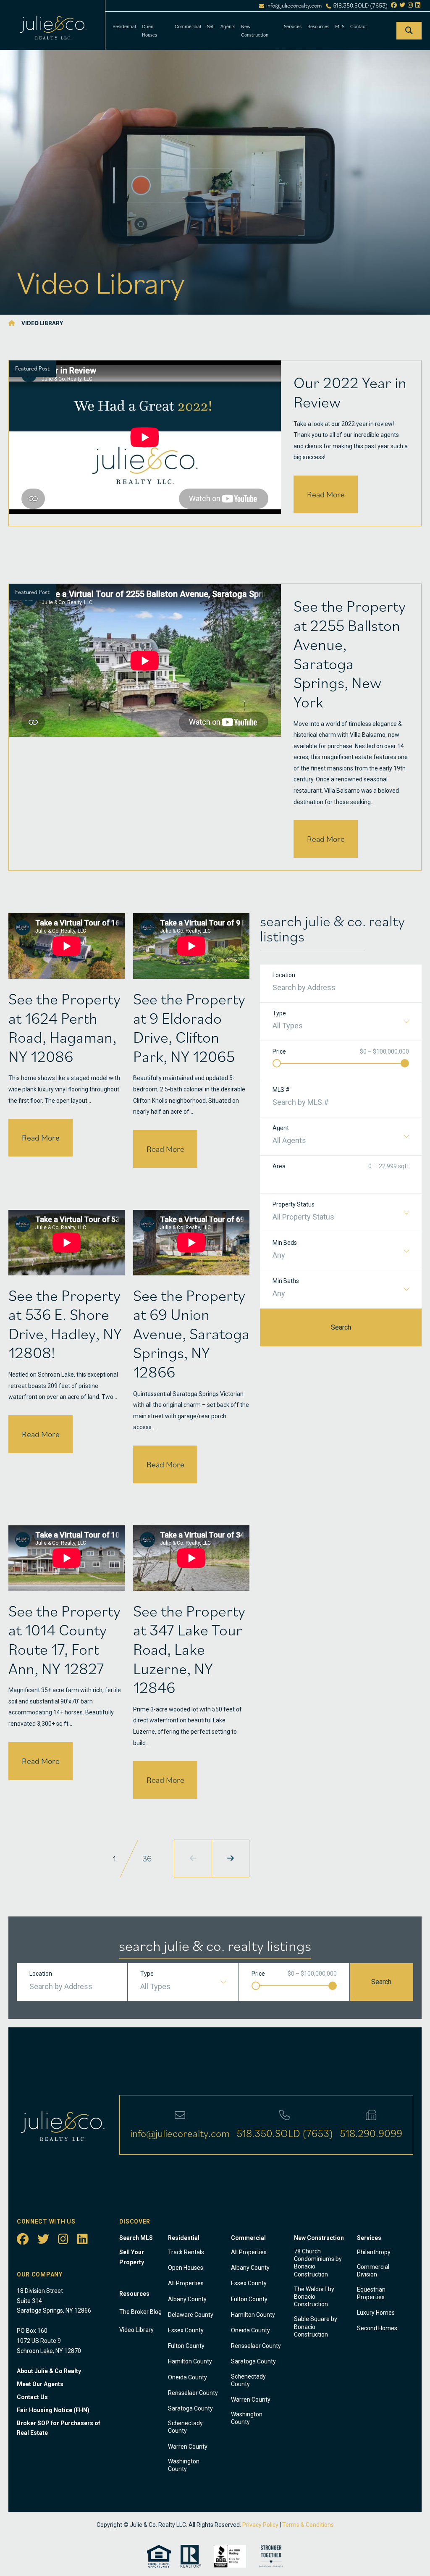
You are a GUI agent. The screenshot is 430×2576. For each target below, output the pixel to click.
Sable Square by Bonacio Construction (316, 2326)
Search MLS (136, 2238)
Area (279, 1166)
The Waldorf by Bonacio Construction (314, 2297)
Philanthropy (374, 2252)
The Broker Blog (140, 2312)
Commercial (188, 26)
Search (341, 1327)
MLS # (281, 1090)
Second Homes (377, 2328)
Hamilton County (190, 2361)
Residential (124, 26)
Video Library (136, 2330)
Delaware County (191, 2315)
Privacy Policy (260, 2525)
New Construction (255, 30)
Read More (326, 494)
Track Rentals (186, 2252)
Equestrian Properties (371, 2293)
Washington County (184, 2465)
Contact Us (32, 2397)
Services (293, 26)
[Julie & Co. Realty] (12, 323)
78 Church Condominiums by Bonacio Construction (318, 2263)
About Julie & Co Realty (49, 2371)
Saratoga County (190, 2408)
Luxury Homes (376, 2313)
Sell (211, 26)
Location (284, 975)
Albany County (187, 2299)
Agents (228, 26)
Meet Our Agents (40, 2384)
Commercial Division (373, 2271)
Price (279, 1051)
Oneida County (187, 2377)
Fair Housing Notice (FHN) (53, 2410)
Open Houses (149, 30)
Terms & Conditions (308, 2525)
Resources (318, 26)
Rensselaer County (193, 2393)
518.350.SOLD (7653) (360, 6)
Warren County (188, 2447)
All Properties (186, 2283)
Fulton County (186, 2346)
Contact (359, 26)
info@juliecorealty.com (294, 6)
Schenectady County (185, 2427)
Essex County (186, 2330)
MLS (340, 26)
